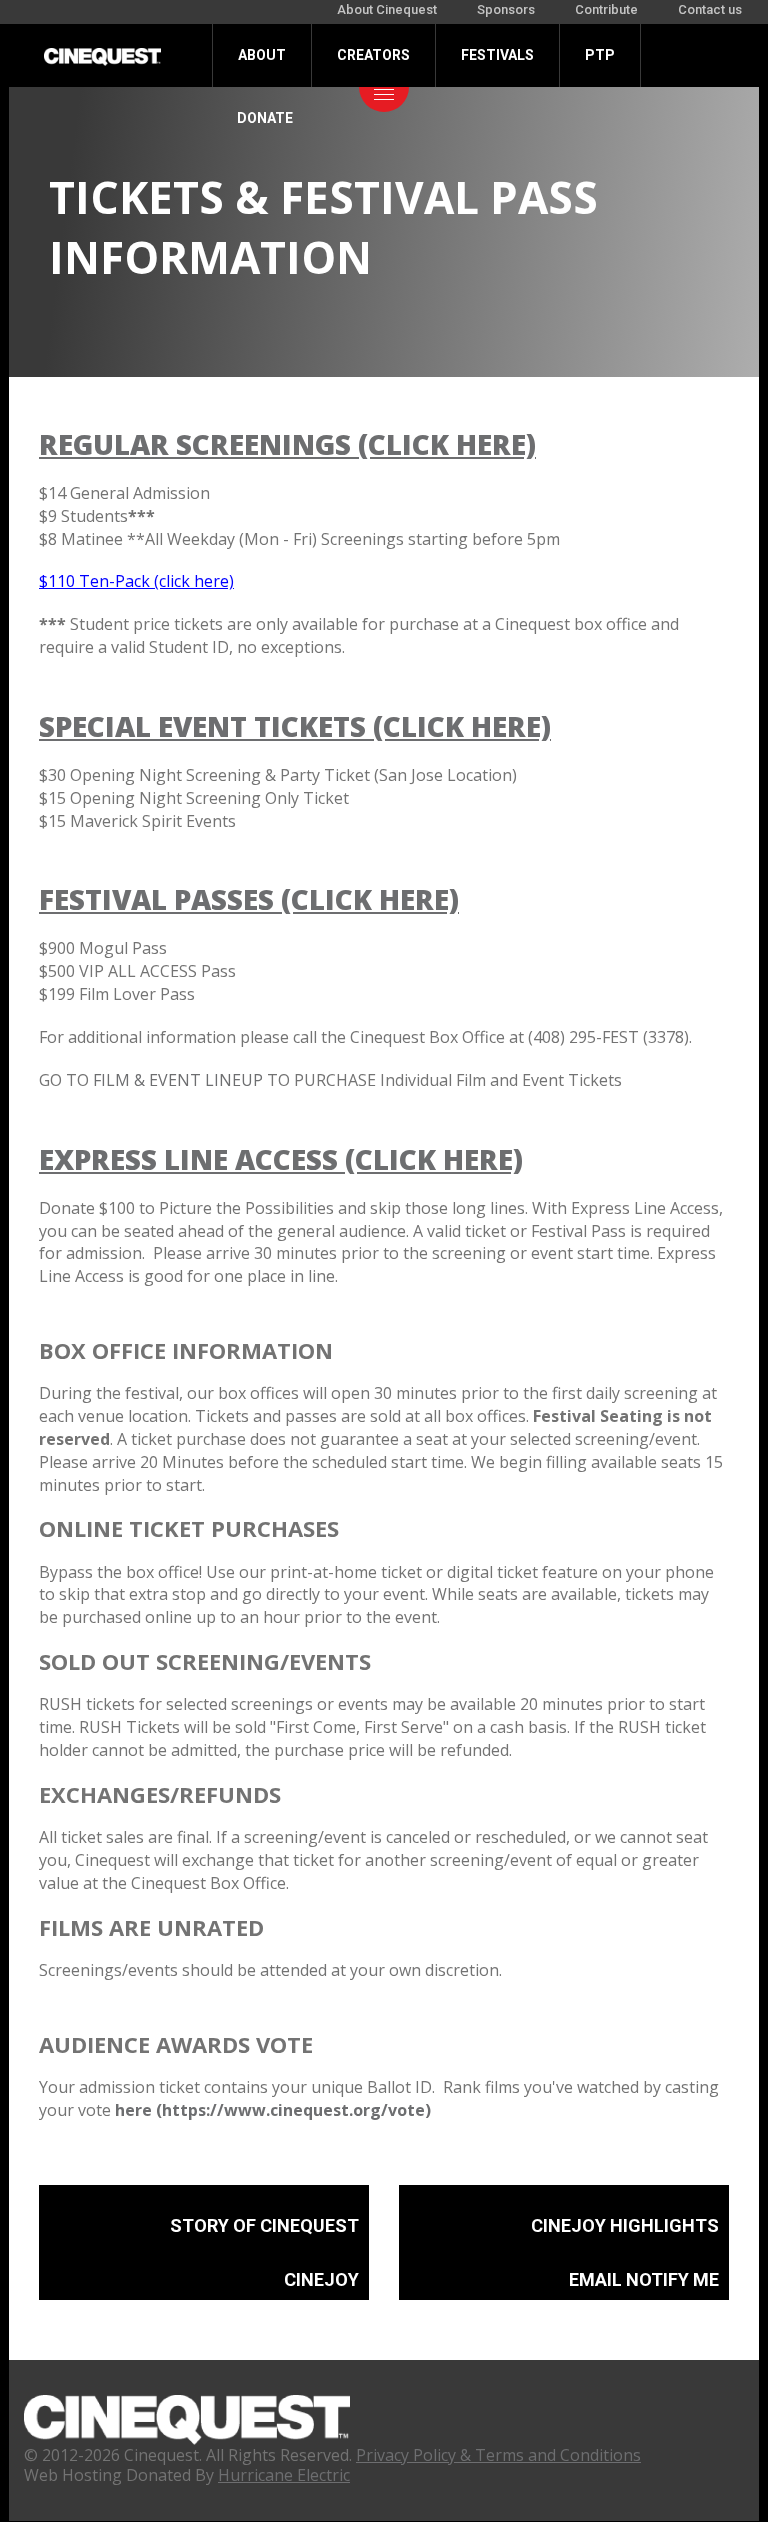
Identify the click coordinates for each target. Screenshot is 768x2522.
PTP (600, 55)
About (262, 55)
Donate (265, 118)
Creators (373, 55)
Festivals (497, 55)
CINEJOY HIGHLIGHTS (625, 2225)
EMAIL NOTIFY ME (644, 2279)
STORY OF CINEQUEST (264, 2225)
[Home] (102, 55)
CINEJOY (321, 2279)
